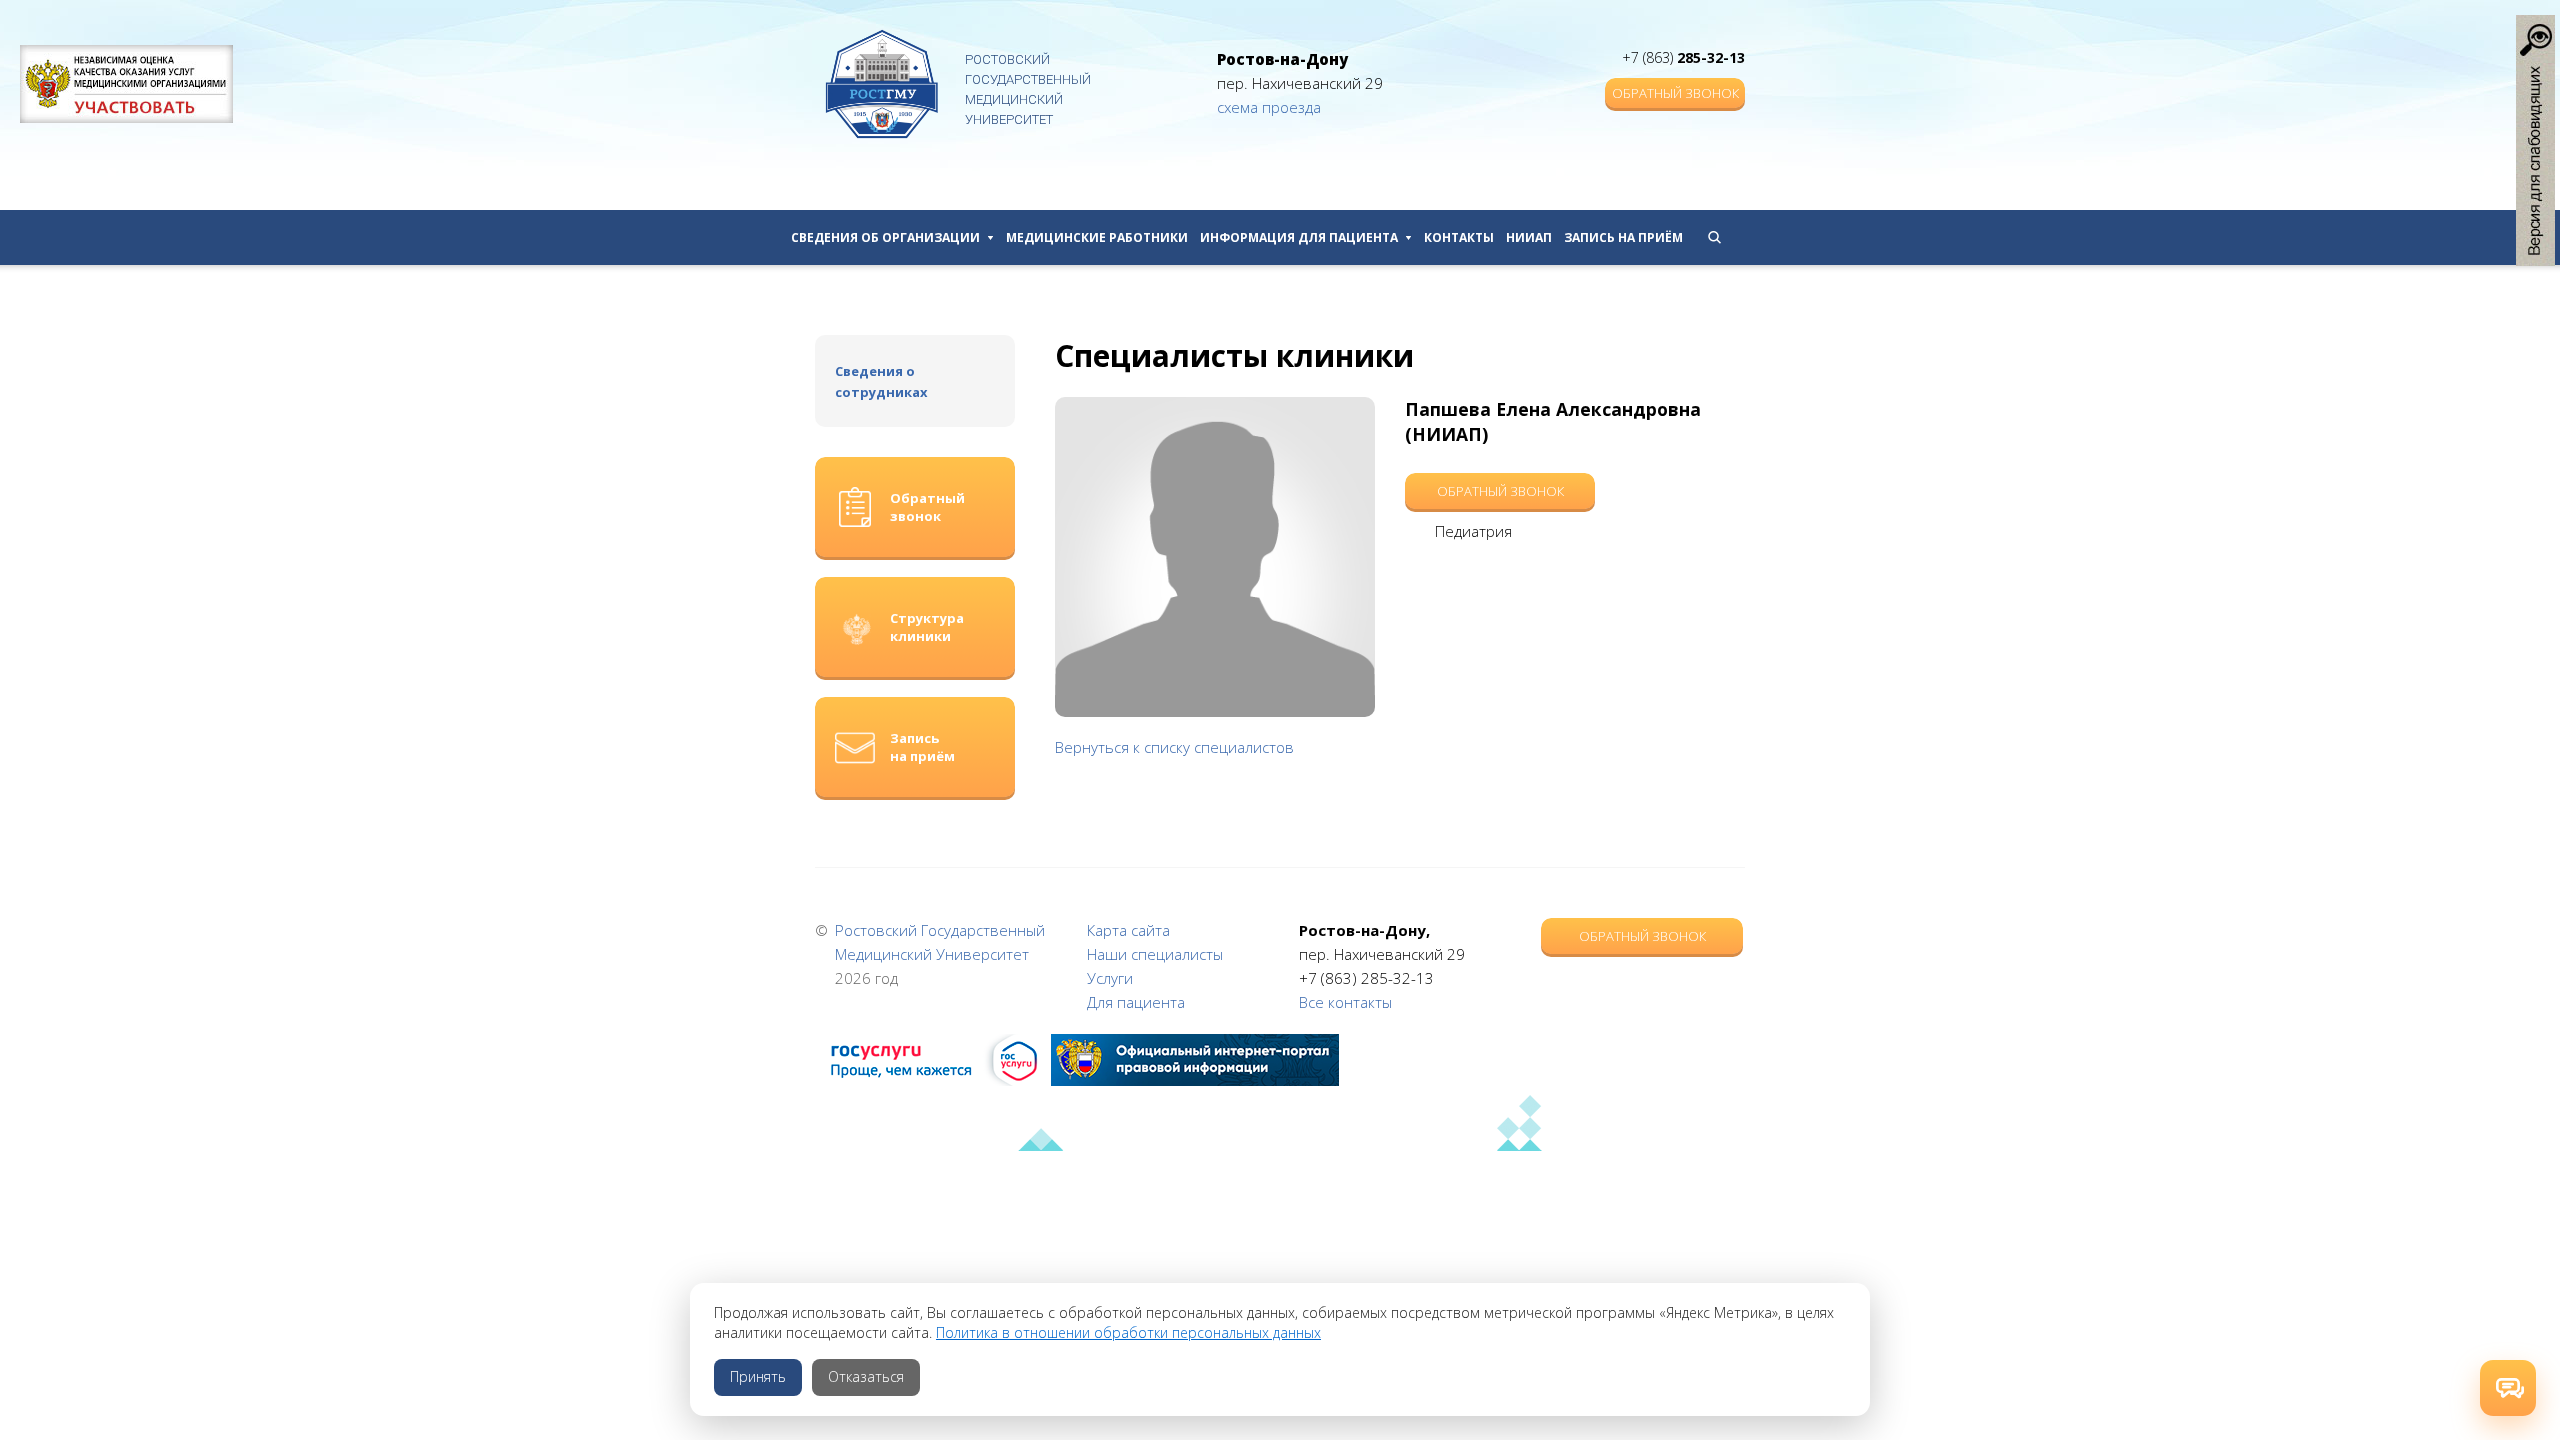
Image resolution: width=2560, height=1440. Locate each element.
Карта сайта (1128, 930)
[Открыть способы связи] (2508, 1388)
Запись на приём (1623, 237)
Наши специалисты (1155, 954)
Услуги (1110, 978)
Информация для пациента (1299, 237)
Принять (758, 1376)
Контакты (1459, 237)
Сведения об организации (885, 237)
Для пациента (1136, 1002)
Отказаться (866, 1376)
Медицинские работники (1097, 237)
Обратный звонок (1675, 93)
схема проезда (1269, 107)
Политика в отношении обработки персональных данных (1128, 1332)
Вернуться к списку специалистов (1174, 747)
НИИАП (1529, 237)
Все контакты (1345, 1002)
